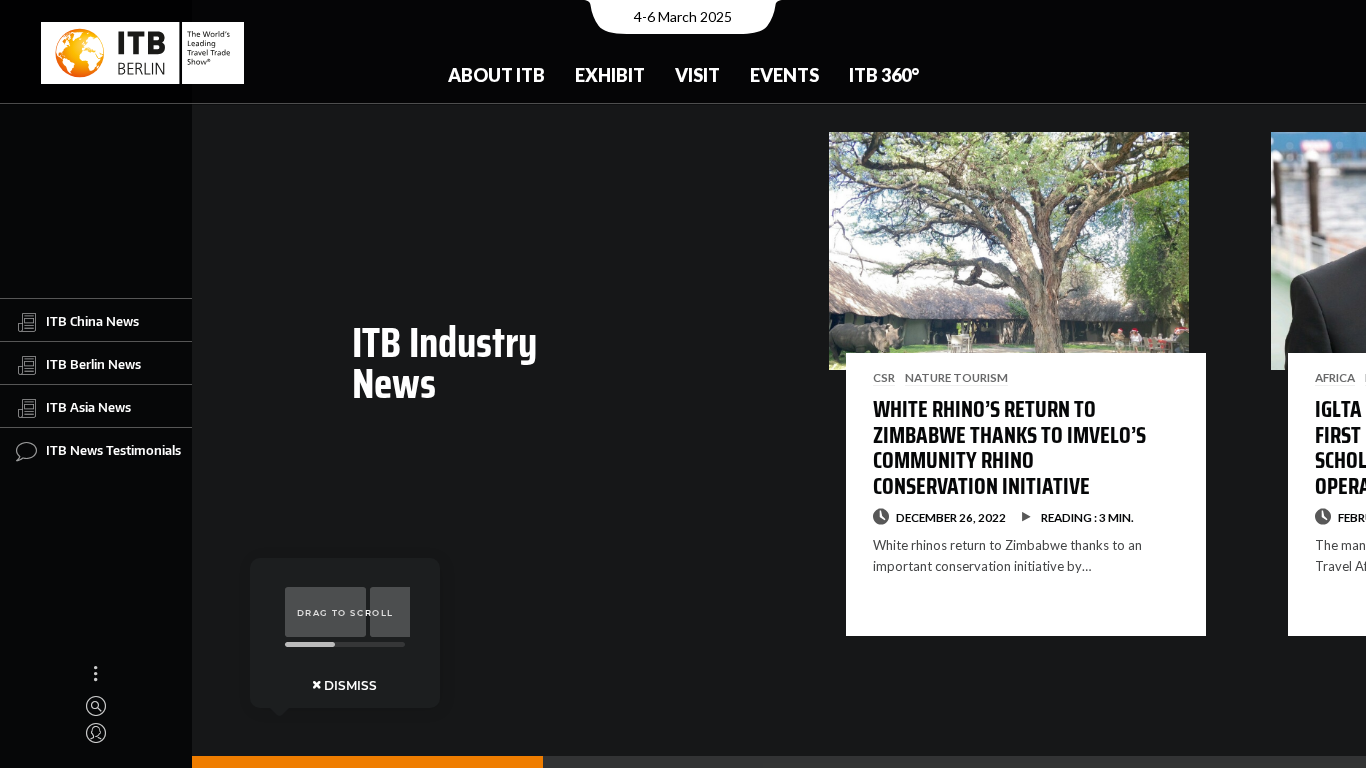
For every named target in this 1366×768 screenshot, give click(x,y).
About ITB (496, 75)
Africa (1335, 377)
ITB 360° (884, 75)
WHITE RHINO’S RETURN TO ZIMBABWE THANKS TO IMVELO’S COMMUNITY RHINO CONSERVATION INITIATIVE (1009, 447)
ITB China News (92, 321)
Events (784, 75)
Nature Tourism (956, 377)
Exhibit (610, 75)
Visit (697, 75)
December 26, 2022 (951, 517)
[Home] (142, 53)
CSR (884, 377)
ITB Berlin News (93, 364)
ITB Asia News (88, 407)
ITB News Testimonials (113, 450)
